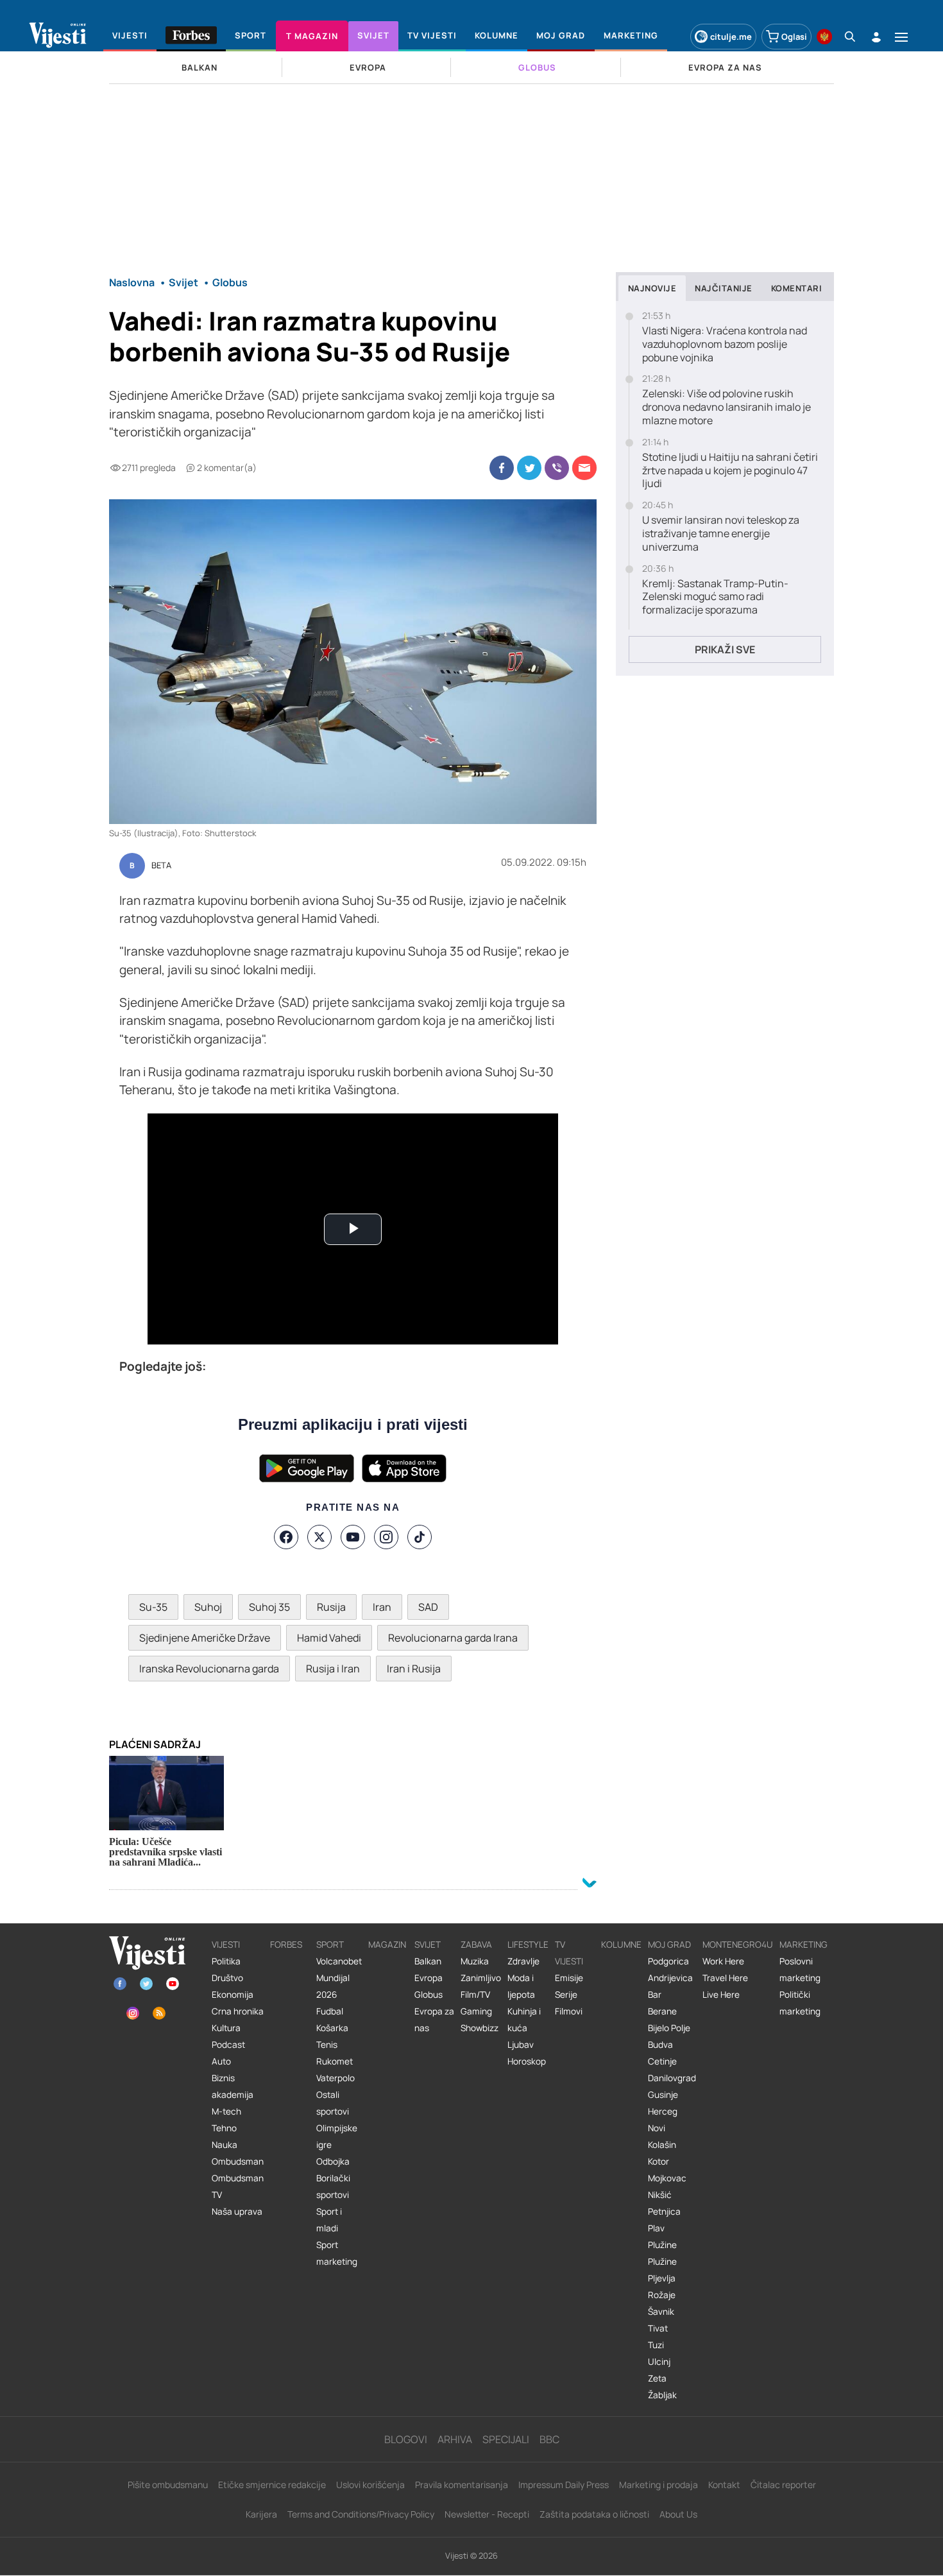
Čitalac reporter (783, 2485)
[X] (319, 1537)
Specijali (506, 2439)
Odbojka (333, 2161)
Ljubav (521, 2045)
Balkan (428, 1961)
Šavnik (661, 2312)
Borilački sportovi (333, 2186)
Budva (660, 2045)
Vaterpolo (336, 2078)
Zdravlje (523, 1961)
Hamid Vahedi (329, 1638)
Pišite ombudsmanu (168, 2485)
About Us (678, 2514)
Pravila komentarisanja (462, 2485)
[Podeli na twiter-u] (529, 468)
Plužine (662, 2245)
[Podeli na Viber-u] (557, 468)
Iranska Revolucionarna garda (209, 1669)
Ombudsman (238, 2161)
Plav (656, 2228)
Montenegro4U (738, 1945)
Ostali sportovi (333, 2103)
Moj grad (669, 1945)
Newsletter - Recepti (487, 2514)
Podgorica (668, 1961)
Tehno (224, 2128)
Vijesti (226, 1945)
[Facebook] (286, 1537)
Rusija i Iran (333, 1669)
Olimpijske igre (337, 2136)
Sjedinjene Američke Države (205, 1638)
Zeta (657, 2378)
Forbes (286, 1945)
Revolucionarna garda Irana (453, 1638)
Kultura (226, 2028)
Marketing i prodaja (658, 2485)
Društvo (227, 1978)
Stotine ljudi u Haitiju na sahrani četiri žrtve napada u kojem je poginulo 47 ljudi (730, 470)
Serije (566, 1995)
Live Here (721, 1995)
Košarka (332, 2028)
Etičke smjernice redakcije (272, 2485)
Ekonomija (233, 1995)
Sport (330, 1945)
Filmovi (569, 2011)
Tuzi (656, 2345)
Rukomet (335, 2061)
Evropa (429, 1978)
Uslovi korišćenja (370, 2485)
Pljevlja (662, 2278)
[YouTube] (353, 1537)
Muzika (475, 1961)
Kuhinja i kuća (524, 2020)
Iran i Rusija (414, 1669)
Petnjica (664, 2211)
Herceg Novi (663, 2120)
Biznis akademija (233, 2086)
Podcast (228, 2045)
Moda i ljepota (521, 1986)
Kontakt (724, 2485)
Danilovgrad (672, 2078)
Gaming (476, 2011)
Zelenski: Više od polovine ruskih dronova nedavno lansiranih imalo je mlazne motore (726, 407)
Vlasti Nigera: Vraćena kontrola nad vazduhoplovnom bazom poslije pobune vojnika (725, 344)
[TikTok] (420, 1537)
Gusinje (663, 2095)
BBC (549, 2439)
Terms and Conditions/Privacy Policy (361, 2514)
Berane (662, 2011)
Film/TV (475, 1995)
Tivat (658, 2328)
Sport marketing (337, 2253)
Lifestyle (528, 1945)
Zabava (476, 1945)
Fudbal (330, 2011)
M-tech (226, 2111)
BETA (161, 866)
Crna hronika (238, 2011)
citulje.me (731, 37)
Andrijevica (670, 1978)
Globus (429, 1995)
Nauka (225, 2145)
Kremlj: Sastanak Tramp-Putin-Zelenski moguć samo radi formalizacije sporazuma (715, 597)
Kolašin (662, 2145)
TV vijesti (569, 1953)
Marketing (803, 1945)
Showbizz (480, 2028)
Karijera (261, 2514)
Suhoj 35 (269, 1607)
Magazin (387, 1945)
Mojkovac (667, 2178)
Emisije (569, 1978)
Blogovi (406, 2439)
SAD (428, 1607)
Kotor (658, 2161)
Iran (382, 1607)
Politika (226, 1961)
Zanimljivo (481, 1978)
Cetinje (662, 2061)
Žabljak (662, 2395)
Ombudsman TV (238, 2186)
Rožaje (662, 2295)
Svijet (428, 1945)
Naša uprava (237, 2211)
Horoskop (527, 2061)
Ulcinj (659, 2362)
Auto (221, 2061)
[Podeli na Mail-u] (584, 468)
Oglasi (794, 37)
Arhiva (455, 2439)
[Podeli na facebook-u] (502, 468)
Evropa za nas (434, 2020)
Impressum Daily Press (564, 2485)
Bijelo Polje (669, 2028)
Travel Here (725, 1978)
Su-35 (153, 1607)
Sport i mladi (329, 2220)
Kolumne (621, 1945)
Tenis (327, 2045)
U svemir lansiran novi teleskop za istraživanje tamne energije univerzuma (721, 533)
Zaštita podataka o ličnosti (594, 2514)
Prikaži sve (725, 649)
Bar (655, 1995)
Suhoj (208, 1607)
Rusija (331, 1607)
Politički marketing (800, 2003)
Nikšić (660, 2195)
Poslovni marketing (800, 1970)
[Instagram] (386, 1537)
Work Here (723, 1961)
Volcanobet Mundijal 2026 (339, 1978)
